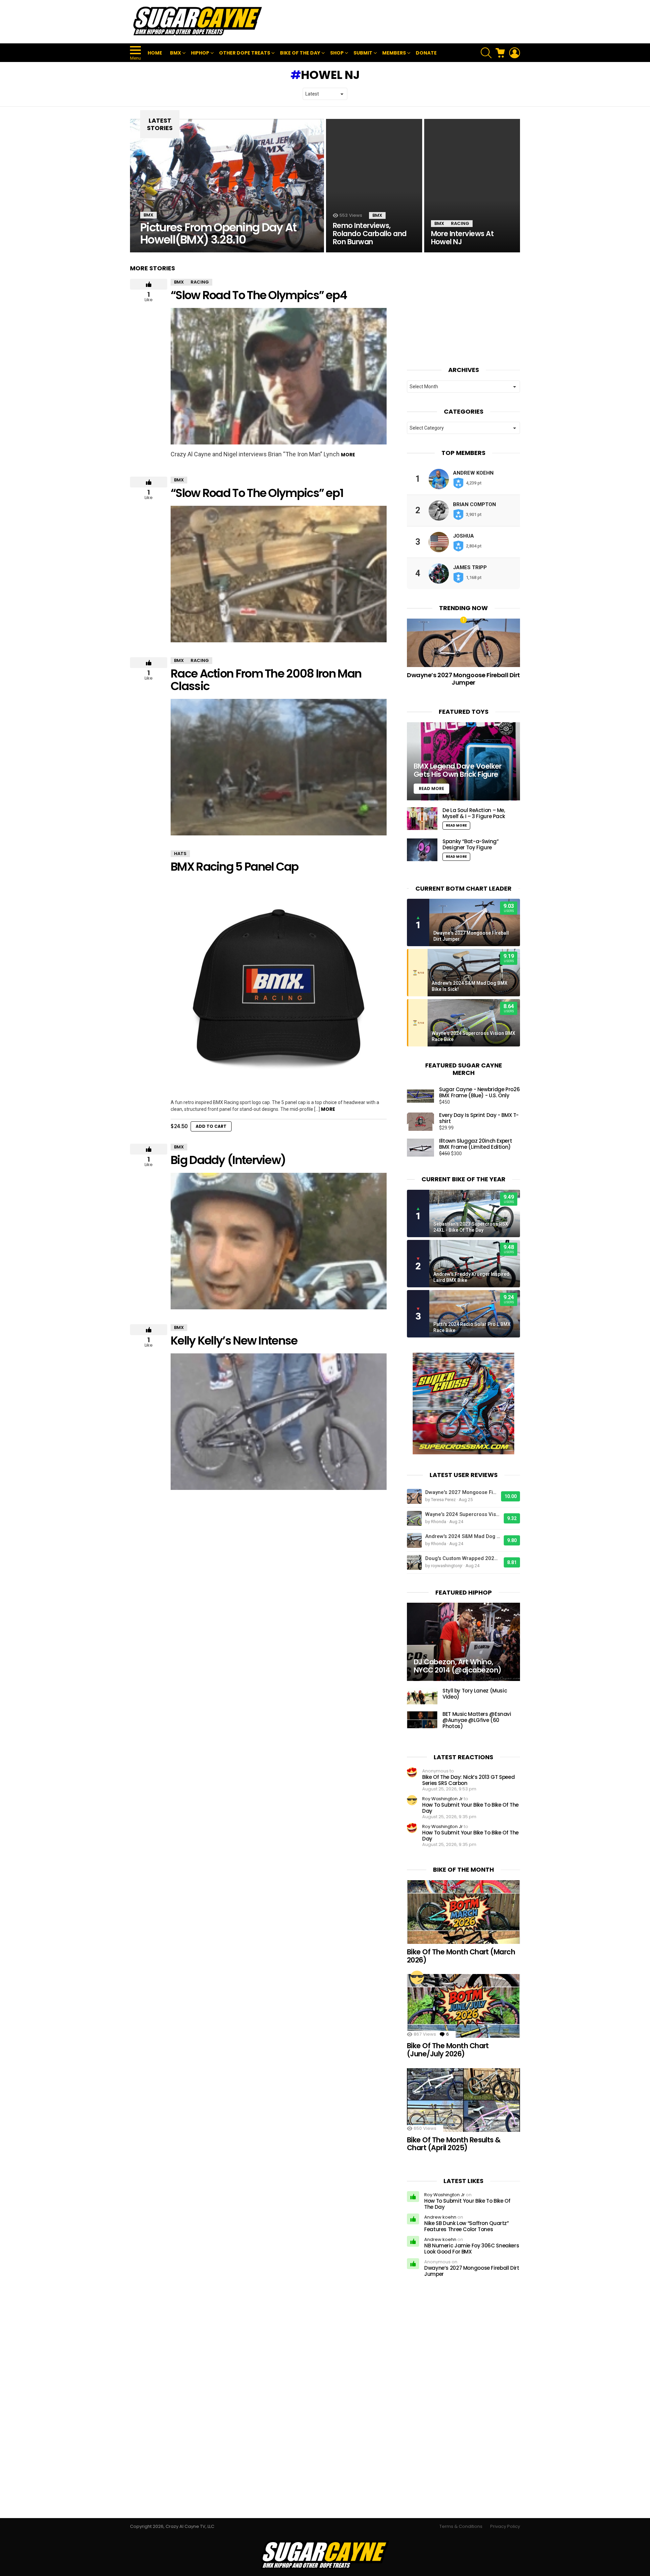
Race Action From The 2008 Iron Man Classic (266, 680)
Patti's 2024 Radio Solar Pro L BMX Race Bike (472, 1327)
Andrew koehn (473, 473)
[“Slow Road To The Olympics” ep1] (279, 574)
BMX (176, 53)
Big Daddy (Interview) (228, 1160)
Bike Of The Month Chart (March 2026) (461, 1956)
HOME (155, 53)
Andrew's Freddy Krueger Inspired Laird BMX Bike (471, 1277)
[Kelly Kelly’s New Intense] (279, 1422)
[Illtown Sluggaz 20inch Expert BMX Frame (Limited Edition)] (420, 1148)
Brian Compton (474, 504)
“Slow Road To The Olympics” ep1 (257, 493)
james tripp (470, 567)
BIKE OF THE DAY (300, 53)
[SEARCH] (486, 53)
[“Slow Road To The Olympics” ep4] (279, 376)
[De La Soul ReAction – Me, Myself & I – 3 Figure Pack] (422, 819)
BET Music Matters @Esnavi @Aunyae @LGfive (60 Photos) (477, 1720)
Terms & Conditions (461, 2527)
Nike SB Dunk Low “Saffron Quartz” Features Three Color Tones (467, 2226)
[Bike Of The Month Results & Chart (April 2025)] (463, 2100)
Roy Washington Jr (442, 1799)
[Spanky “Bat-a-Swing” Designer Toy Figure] (422, 850)
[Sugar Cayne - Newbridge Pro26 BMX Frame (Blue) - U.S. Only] (420, 1096)
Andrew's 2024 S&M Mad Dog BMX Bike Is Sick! (470, 986)
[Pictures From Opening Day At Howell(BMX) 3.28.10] (227, 186)
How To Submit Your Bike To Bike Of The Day (470, 1808)
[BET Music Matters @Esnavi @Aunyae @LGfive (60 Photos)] (422, 1720)
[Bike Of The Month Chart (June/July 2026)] (463, 2006)
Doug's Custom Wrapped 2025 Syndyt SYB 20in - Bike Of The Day (463, 1558)
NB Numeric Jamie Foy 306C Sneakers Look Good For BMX (472, 2249)
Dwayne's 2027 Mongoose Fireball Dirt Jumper (471, 936)
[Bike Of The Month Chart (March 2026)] (463, 1912)
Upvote (149, 284)
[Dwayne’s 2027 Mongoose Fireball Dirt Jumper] (463, 643)
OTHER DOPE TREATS (245, 53)
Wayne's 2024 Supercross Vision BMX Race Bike (473, 1036)
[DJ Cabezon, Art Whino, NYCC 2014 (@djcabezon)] (463, 1642)
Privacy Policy (505, 2527)
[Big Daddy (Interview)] (279, 1241)
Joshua (463, 536)
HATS (180, 854)
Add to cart (211, 1126)
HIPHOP (200, 53)
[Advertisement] (397, 22)
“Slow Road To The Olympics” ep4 (259, 295)
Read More (456, 825)
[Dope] (417, 1977)
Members (394, 53)
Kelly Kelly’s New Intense (234, 1341)
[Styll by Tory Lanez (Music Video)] (422, 1696)
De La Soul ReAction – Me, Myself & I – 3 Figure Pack (474, 813)
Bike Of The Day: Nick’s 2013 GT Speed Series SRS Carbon (468, 1780)
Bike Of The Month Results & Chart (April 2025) (454, 2144)
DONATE (426, 53)
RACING (460, 223)
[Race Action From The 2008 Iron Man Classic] (279, 767)
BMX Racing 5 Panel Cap (235, 867)
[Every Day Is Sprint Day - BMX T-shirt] (420, 1122)
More (348, 455)
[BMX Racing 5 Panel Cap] (279, 988)
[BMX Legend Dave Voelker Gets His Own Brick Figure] (463, 761)
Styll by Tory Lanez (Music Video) (475, 1694)
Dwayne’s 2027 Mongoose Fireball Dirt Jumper (463, 679)
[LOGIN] (515, 53)
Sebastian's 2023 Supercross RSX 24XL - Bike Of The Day (471, 1227)
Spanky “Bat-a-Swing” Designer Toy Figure (471, 844)
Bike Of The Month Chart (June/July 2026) (448, 2050)
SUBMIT (363, 53)
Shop (337, 53)
